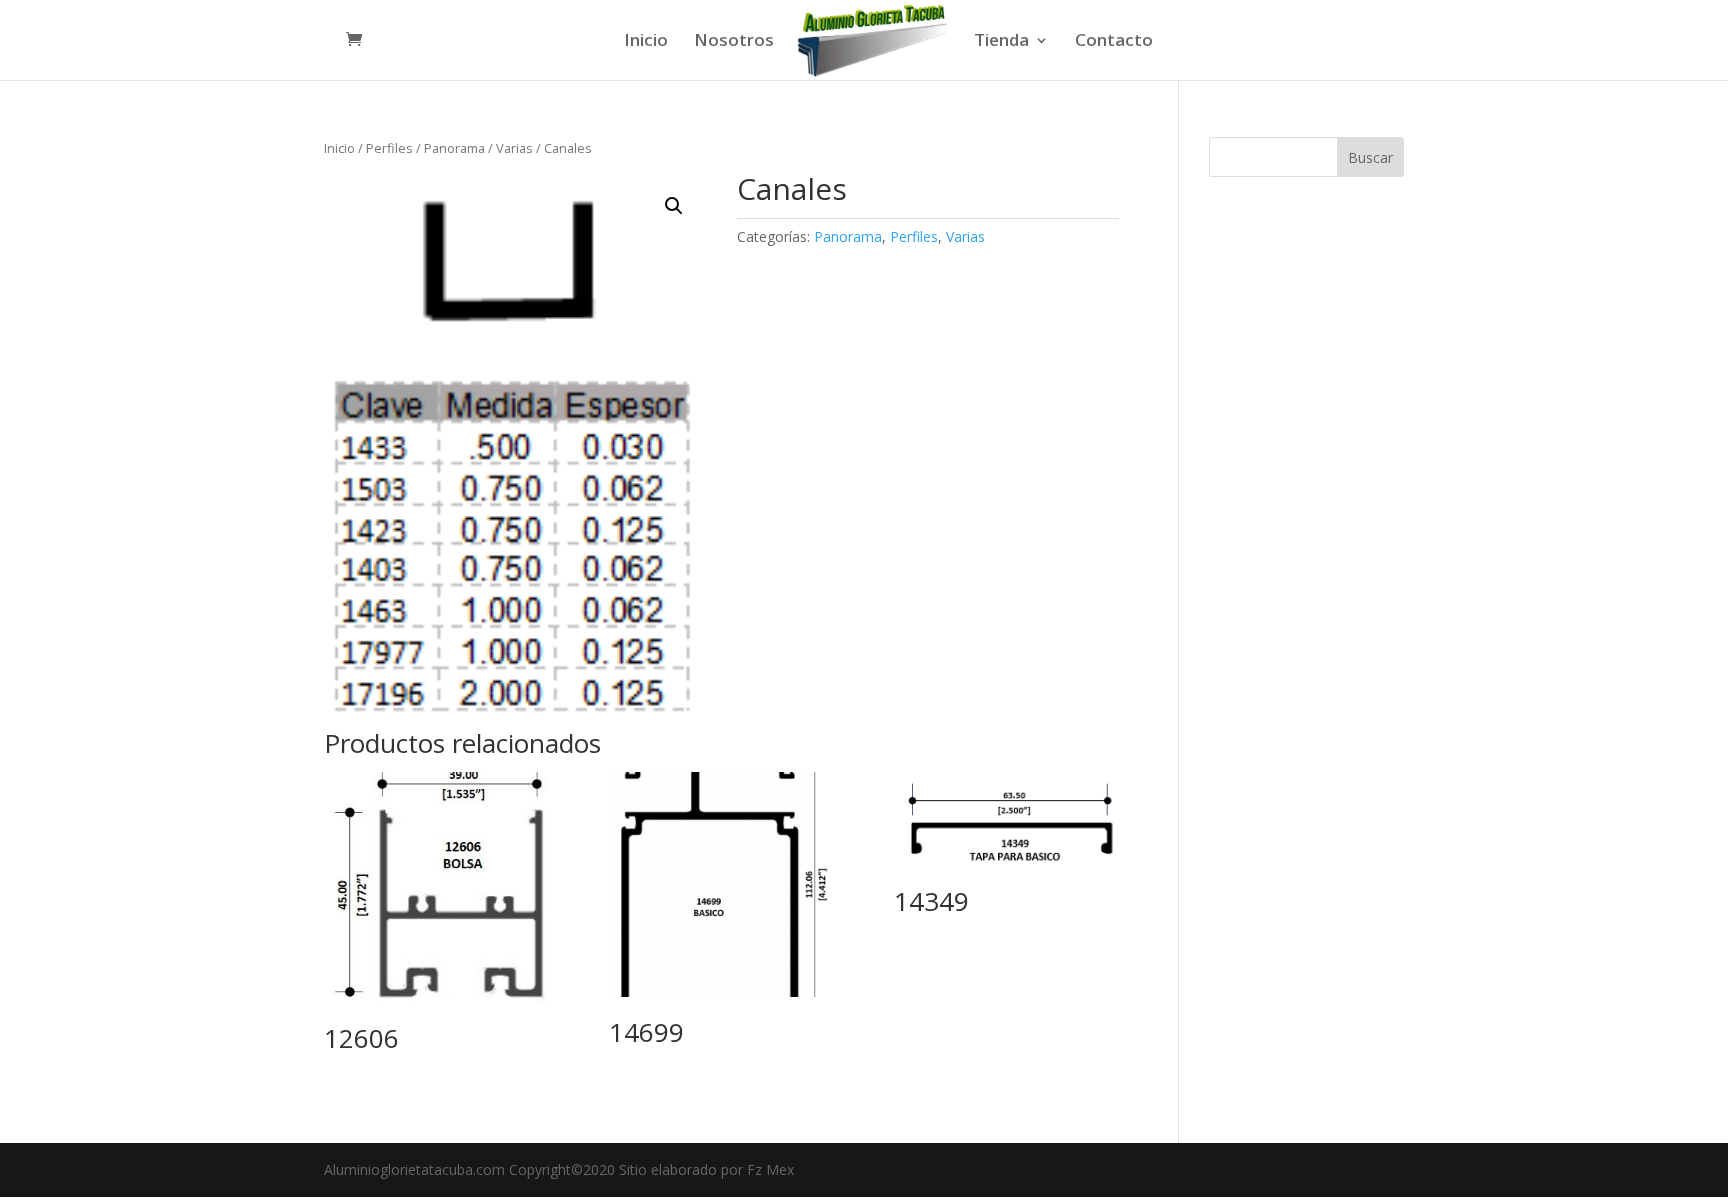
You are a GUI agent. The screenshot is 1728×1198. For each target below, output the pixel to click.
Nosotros (734, 42)
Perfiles (389, 148)
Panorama (454, 148)
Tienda (1001, 42)
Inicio (646, 42)
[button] (674, 206)
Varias (514, 148)
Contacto (1114, 42)
